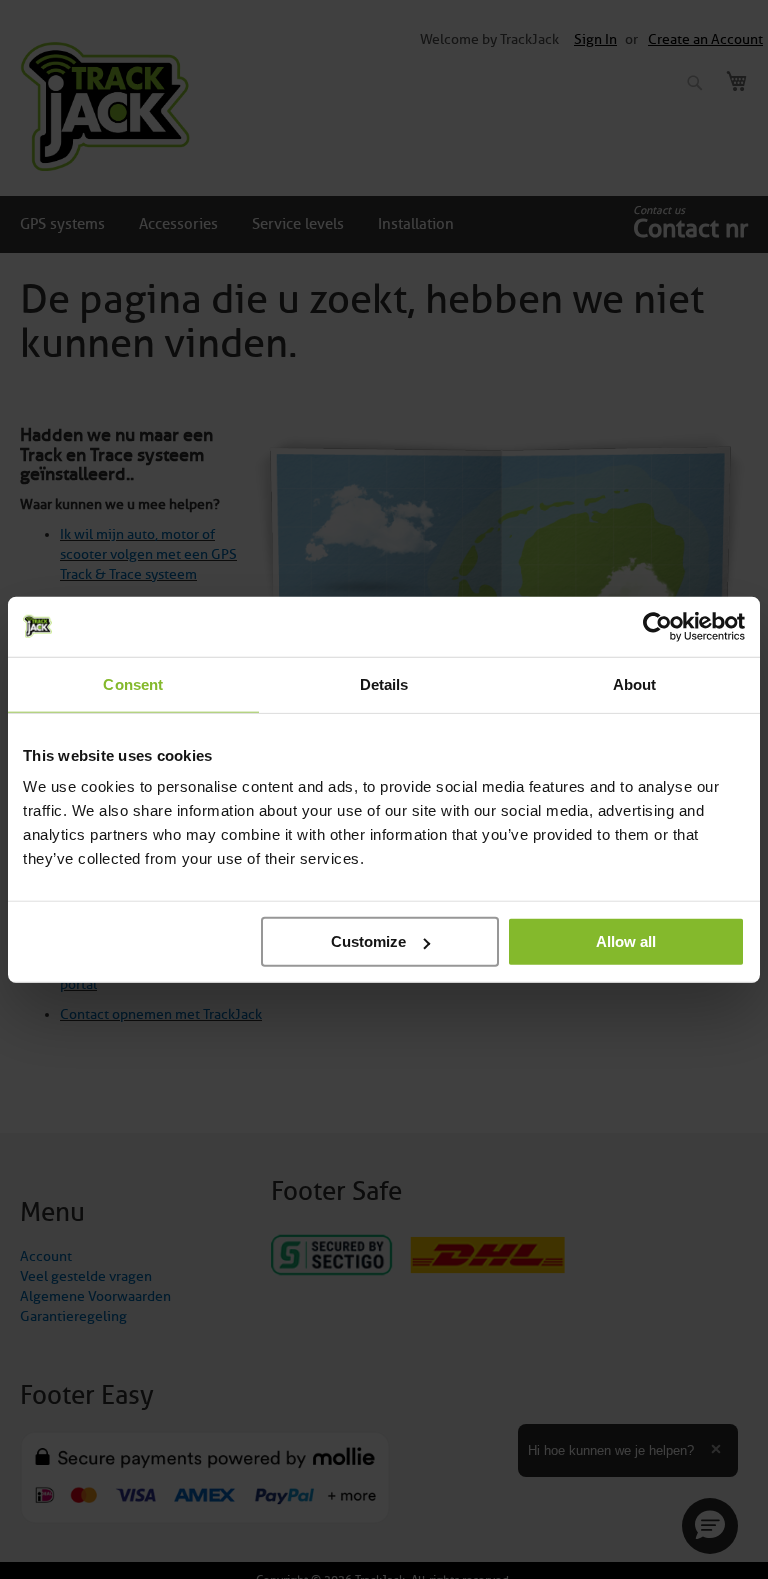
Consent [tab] (133, 683)
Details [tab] (384, 683)
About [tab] (635, 683)
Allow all (626, 941)
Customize (368, 941)
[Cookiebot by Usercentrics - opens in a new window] (657, 626)
